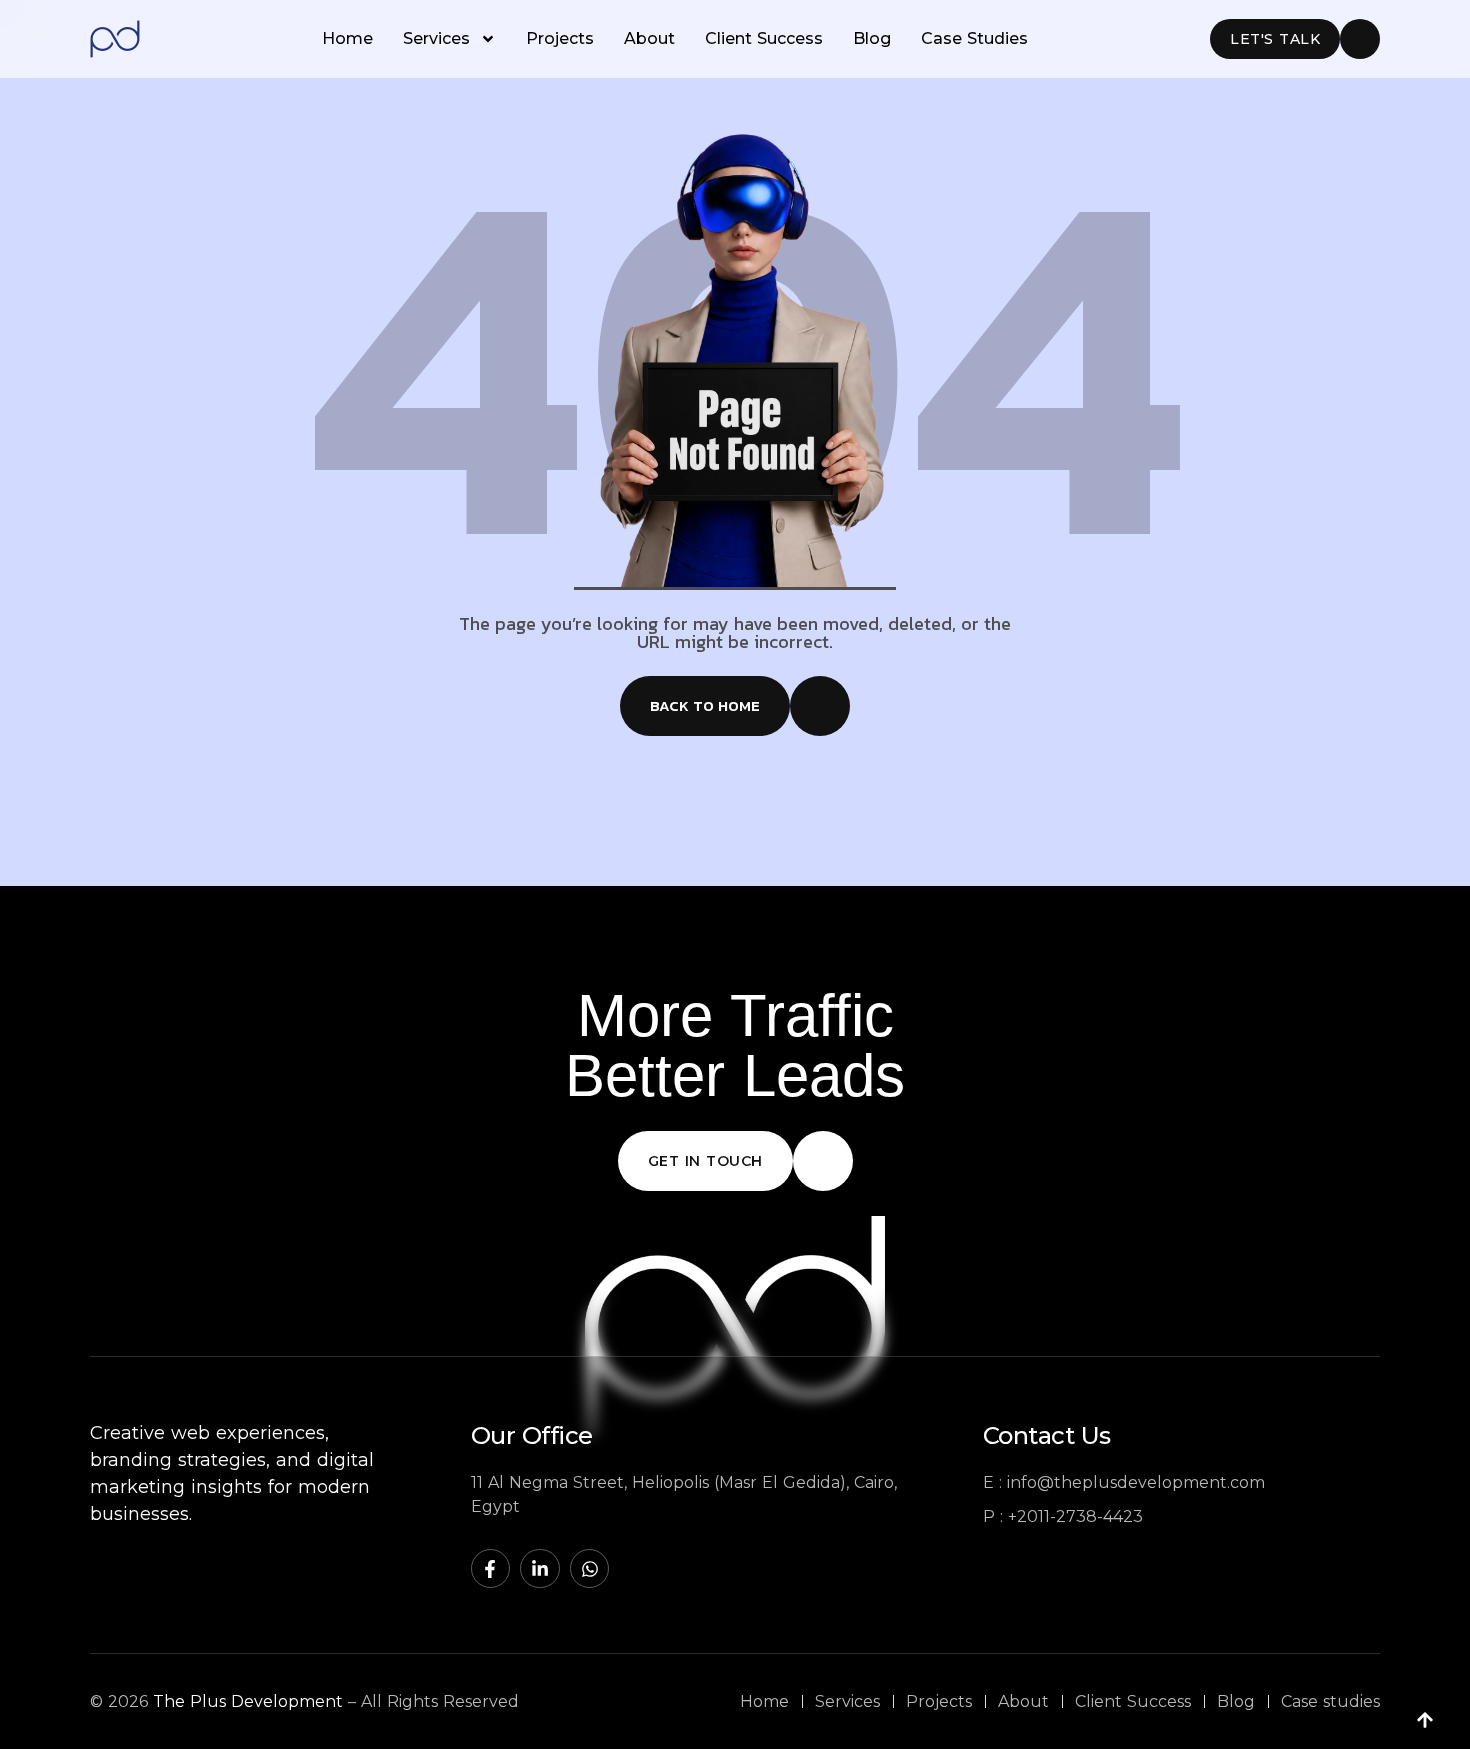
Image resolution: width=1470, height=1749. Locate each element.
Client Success (764, 38)
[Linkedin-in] (540, 1569)
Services (436, 38)
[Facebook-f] (491, 1569)
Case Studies (974, 38)
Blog (872, 38)
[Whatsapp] (590, 1569)
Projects (560, 38)
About (649, 38)
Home (347, 38)
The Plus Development (248, 1701)
